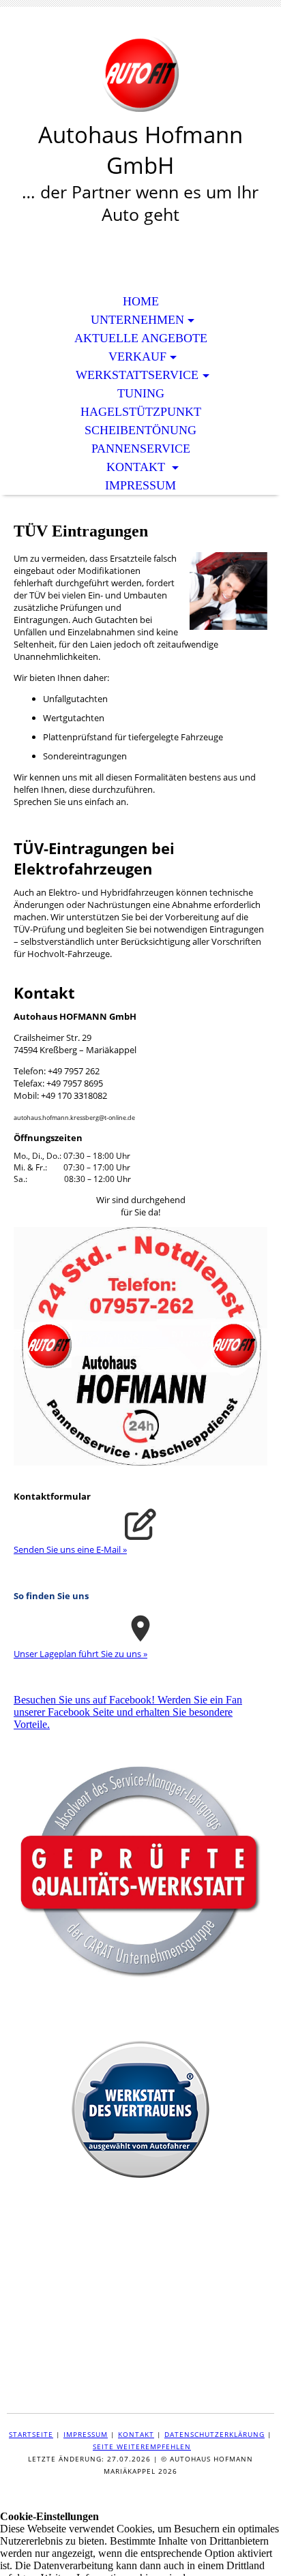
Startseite (31, 2434)
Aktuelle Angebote (141, 338)
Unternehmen (137, 320)
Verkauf (137, 357)
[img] (140, 73)
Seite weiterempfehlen (142, 2446)
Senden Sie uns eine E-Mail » (70, 1549)
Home (141, 301)
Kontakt (137, 467)
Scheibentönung (140, 430)
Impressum (140, 485)
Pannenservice (141, 449)
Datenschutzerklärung (215, 2434)
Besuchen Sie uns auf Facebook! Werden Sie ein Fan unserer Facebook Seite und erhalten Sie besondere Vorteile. (128, 1712)
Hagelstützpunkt (141, 412)
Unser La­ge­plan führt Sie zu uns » (80, 1654)
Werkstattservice (137, 375)
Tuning (141, 393)
